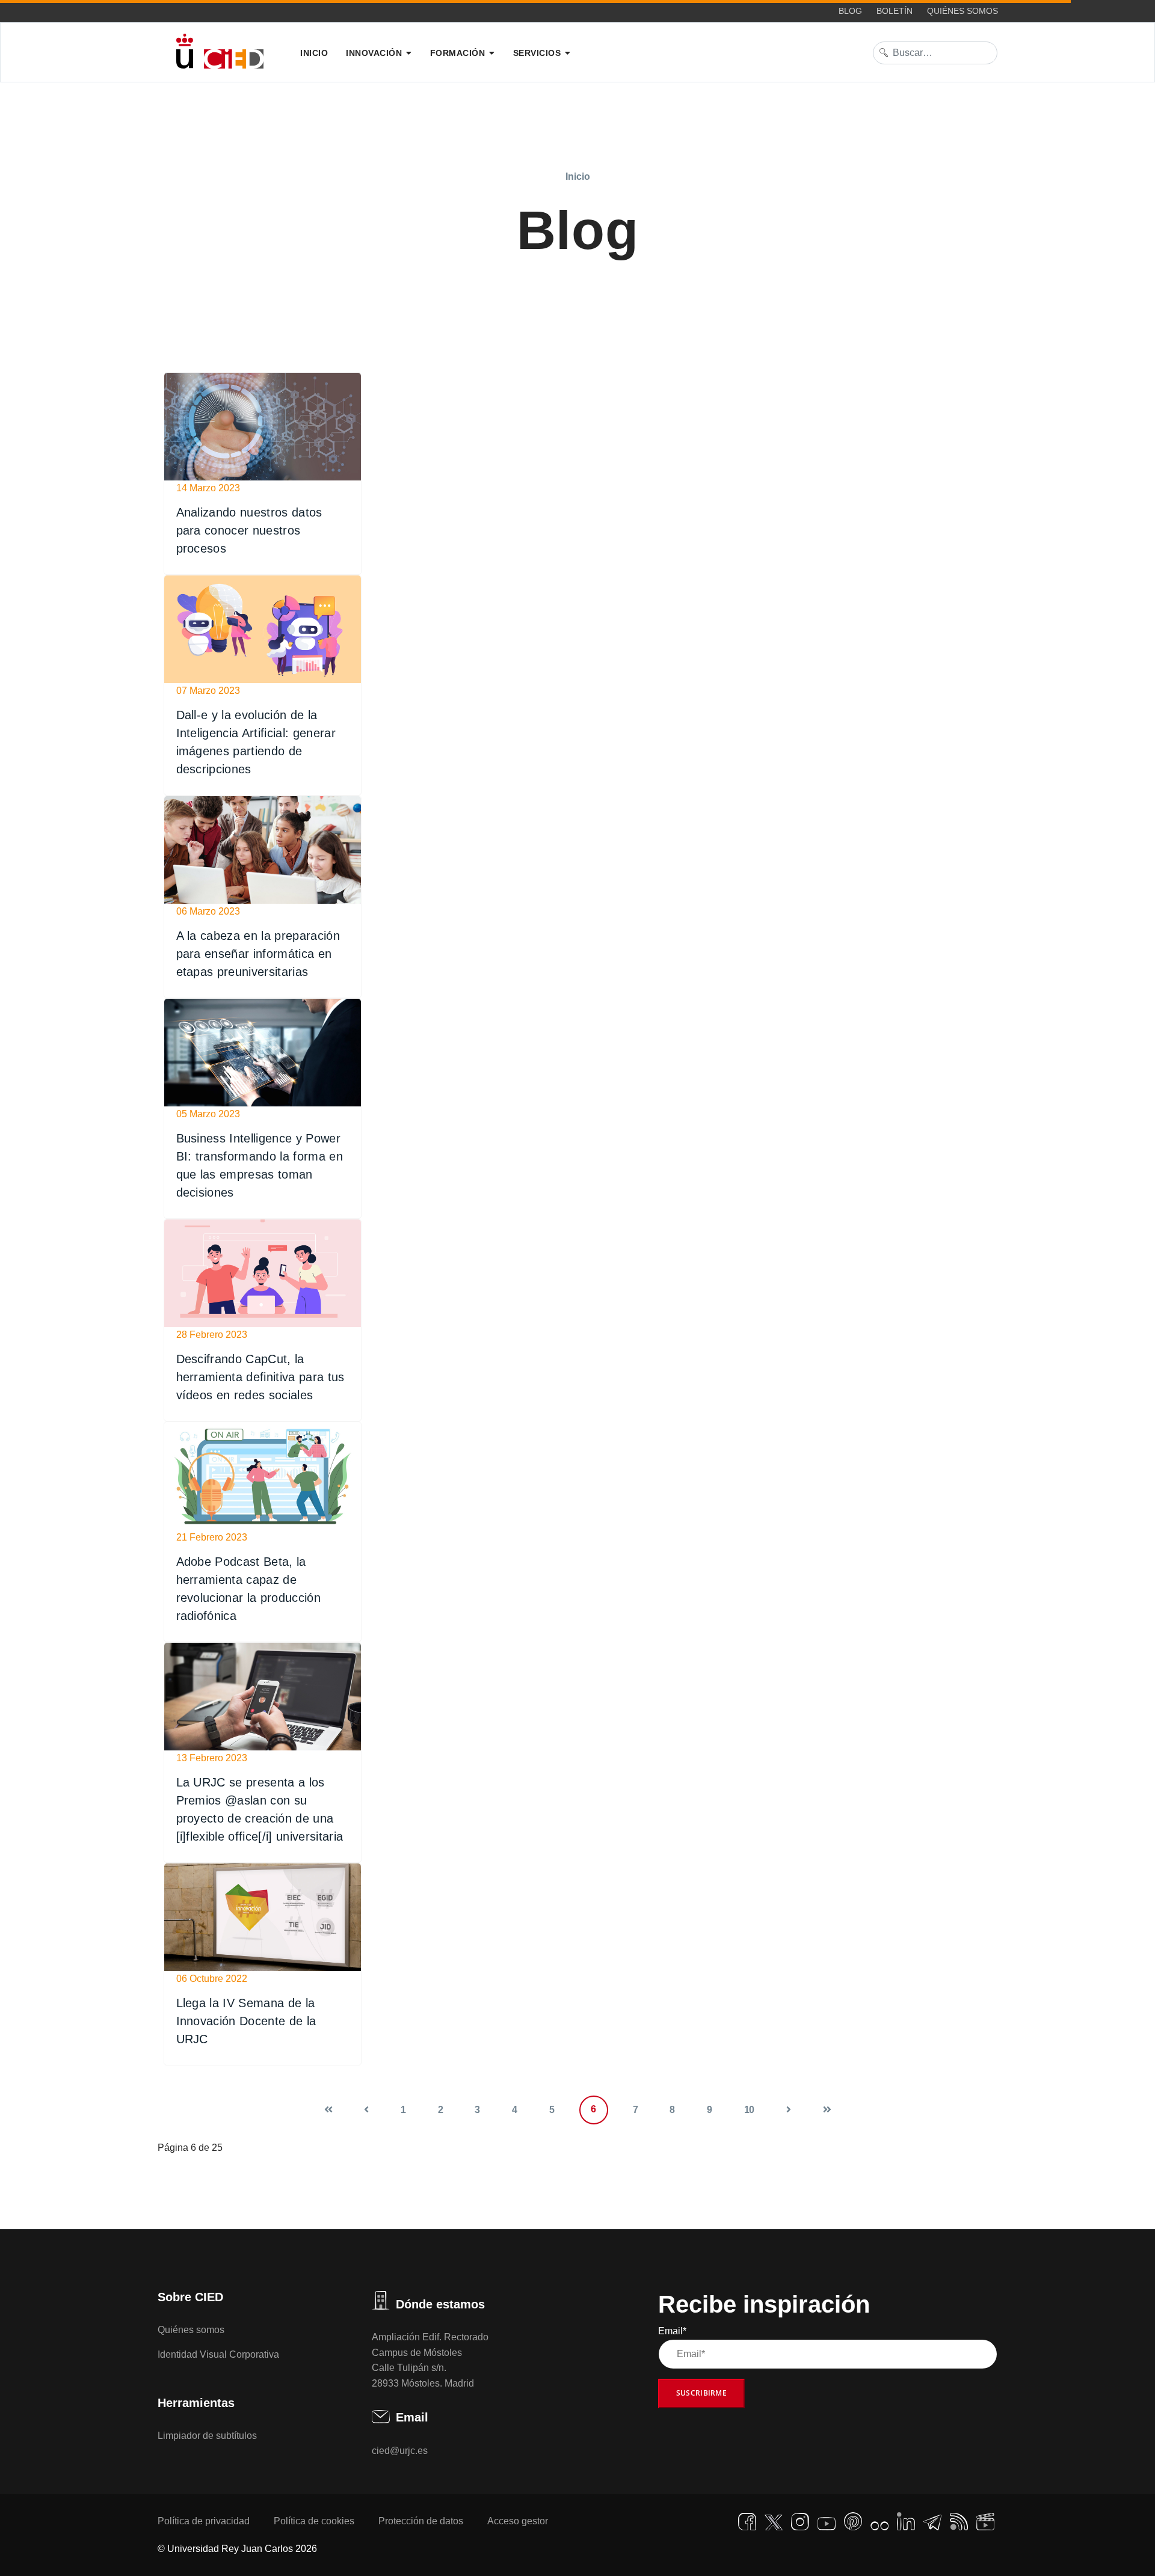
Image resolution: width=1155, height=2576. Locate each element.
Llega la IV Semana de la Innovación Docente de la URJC (246, 2021)
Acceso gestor (518, 2521)
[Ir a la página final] (827, 2110)
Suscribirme (701, 2393)
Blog (850, 11)
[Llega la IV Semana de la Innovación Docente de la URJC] (263, 1917)
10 (749, 2110)
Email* (672, 2331)
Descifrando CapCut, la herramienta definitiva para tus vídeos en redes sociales (260, 1377)
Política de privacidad (204, 2521)
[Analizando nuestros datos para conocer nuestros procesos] (263, 427)
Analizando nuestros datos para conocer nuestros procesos (249, 530)
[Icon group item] (747, 2522)
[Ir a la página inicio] (328, 2110)
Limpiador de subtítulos (207, 2436)
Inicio (314, 53)
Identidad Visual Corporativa (218, 2354)
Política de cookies (314, 2521)
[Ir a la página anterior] (366, 2110)
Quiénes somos (962, 11)
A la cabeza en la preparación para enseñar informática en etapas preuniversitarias (258, 954)
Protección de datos (421, 2521)
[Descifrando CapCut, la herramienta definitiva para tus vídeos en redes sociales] (263, 1273)
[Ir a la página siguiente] (789, 2110)
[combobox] (935, 53)
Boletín (895, 11)
